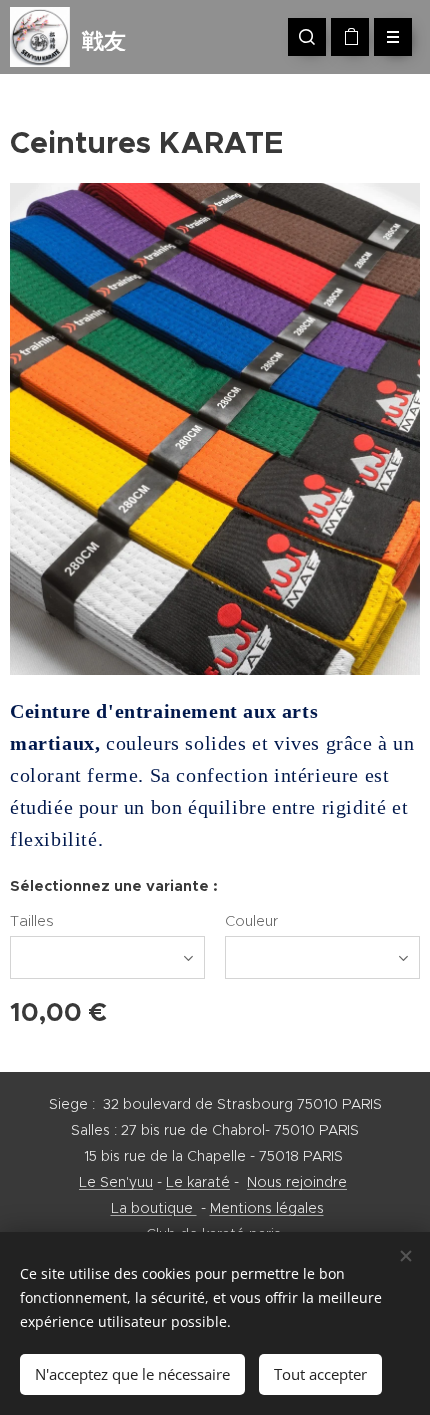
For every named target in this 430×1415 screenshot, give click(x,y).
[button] (307, 37)
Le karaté (198, 1182)
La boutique (154, 1208)
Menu (393, 37)
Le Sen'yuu (116, 1182)
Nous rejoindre (297, 1182)
